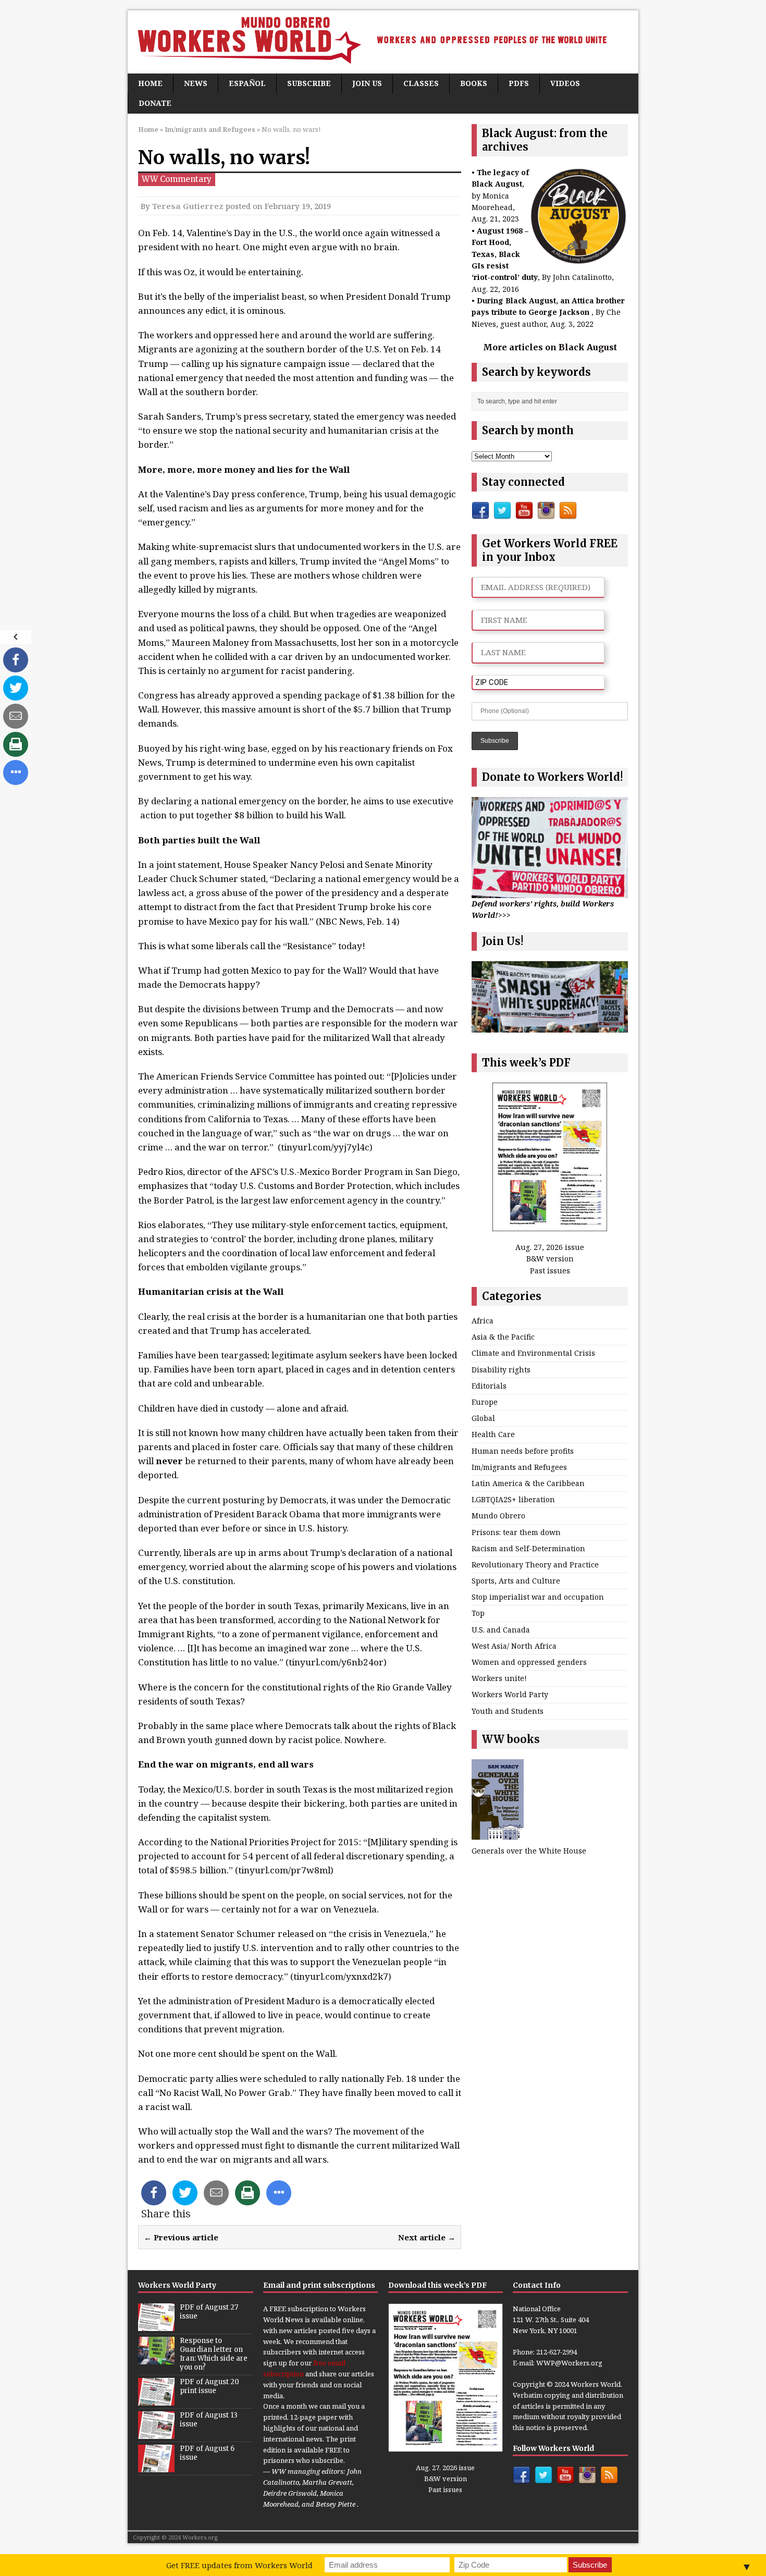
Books (474, 83)
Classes (421, 83)
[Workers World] (383, 42)
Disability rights (501, 1370)
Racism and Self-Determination (528, 1548)
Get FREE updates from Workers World (239, 2565)
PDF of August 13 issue (209, 2420)
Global (483, 1418)
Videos (565, 83)
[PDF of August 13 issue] (156, 2433)
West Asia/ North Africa (514, 1646)
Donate (155, 103)
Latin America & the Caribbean (528, 1483)
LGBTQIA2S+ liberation (513, 1499)
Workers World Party (510, 1694)
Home (150, 83)
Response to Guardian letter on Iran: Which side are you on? (214, 2354)
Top (478, 1613)
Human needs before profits (523, 1451)
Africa (483, 1321)
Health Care (493, 1434)
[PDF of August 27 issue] (156, 2325)
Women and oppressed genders (529, 1662)
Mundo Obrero (498, 1516)
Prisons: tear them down (516, 1532)
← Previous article (181, 2237)
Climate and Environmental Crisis (533, 1353)
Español (247, 83)
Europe (485, 1402)
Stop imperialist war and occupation (538, 1597)
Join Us (367, 83)
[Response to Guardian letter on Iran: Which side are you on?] (156, 2359)
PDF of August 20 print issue (209, 2386)
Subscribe (309, 83)
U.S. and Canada (501, 1630)
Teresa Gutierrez (188, 206)
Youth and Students (508, 1711)
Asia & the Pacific (503, 1337)
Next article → (427, 2237)
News (196, 83)
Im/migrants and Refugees (519, 1467)
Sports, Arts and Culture (516, 1581)
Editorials (489, 1386)
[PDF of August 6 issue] (156, 2467)
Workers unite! (499, 1678)
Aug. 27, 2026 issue (550, 1247)
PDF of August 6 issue (207, 2453)
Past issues (550, 1271)
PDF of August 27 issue (209, 2312)
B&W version (550, 1259)
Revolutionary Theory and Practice (535, 1565)
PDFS (519, 83)
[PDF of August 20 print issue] (156, 2400)
